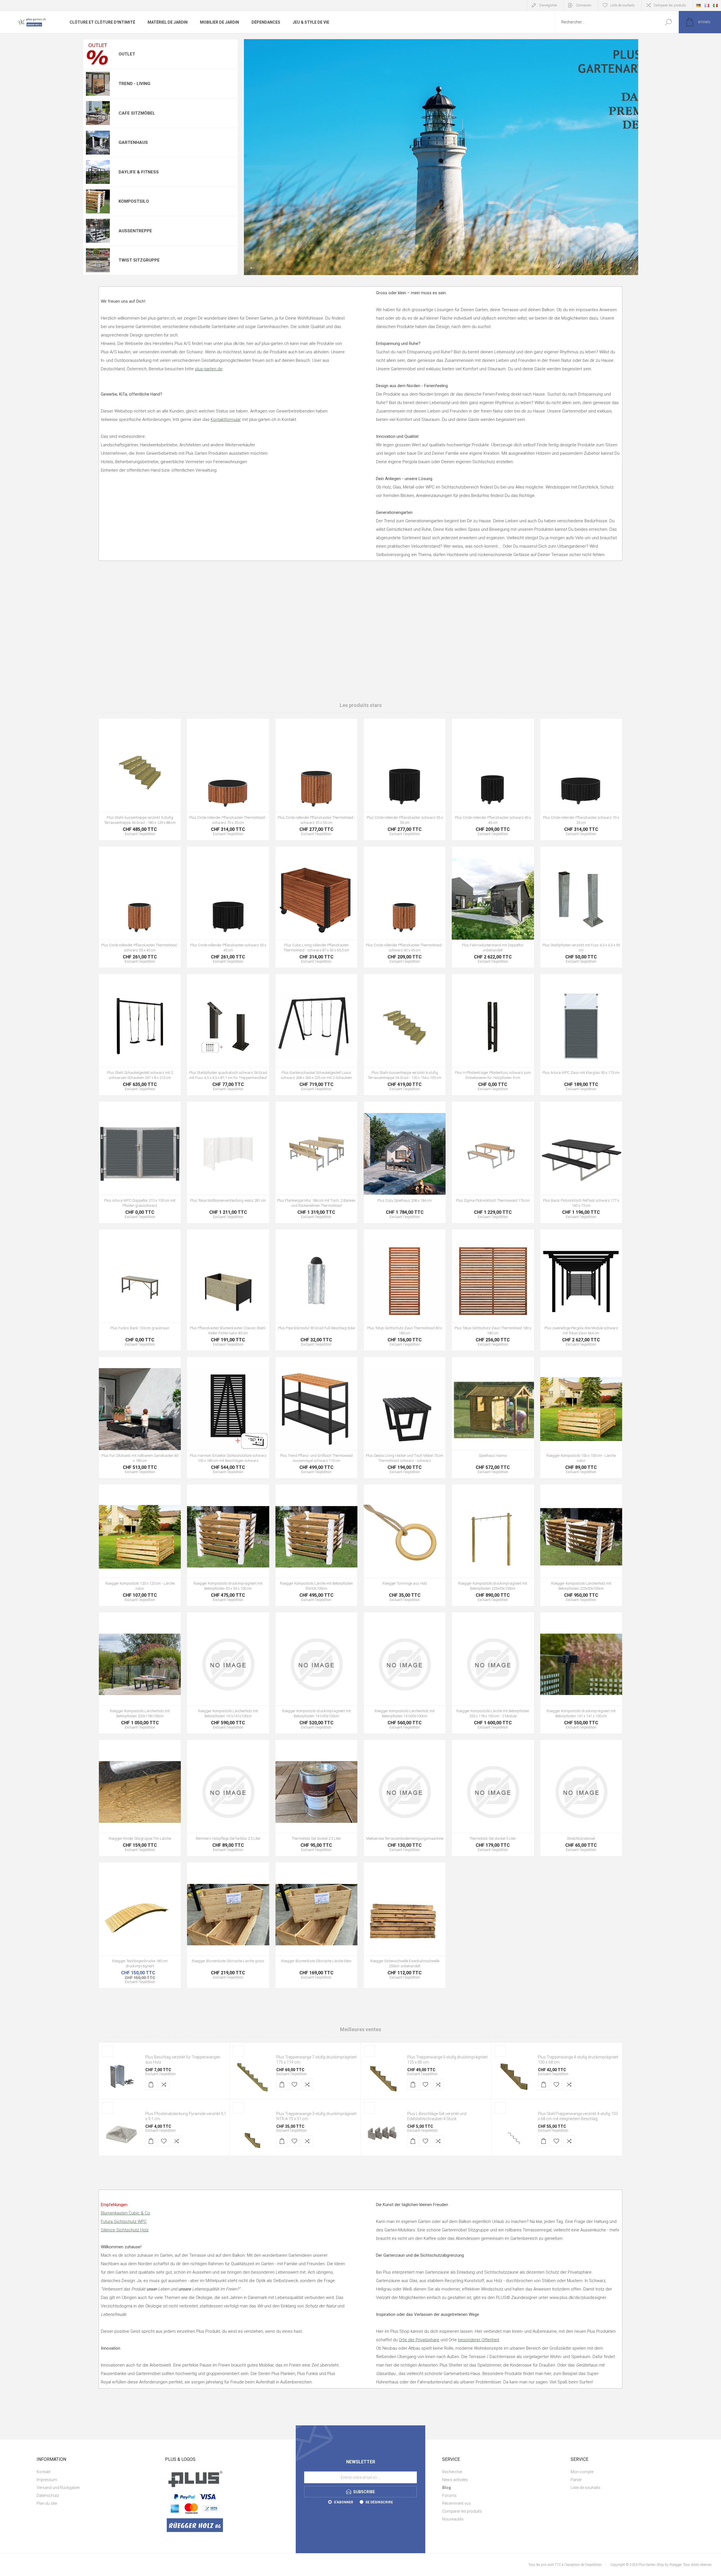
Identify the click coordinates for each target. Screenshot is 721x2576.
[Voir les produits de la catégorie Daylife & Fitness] (98, 172)
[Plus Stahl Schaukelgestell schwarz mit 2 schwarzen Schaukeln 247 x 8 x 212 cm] (140, 1035)
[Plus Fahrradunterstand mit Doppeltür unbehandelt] (493, 907)
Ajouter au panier (127, 787)
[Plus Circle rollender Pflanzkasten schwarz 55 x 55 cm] (405, 779)
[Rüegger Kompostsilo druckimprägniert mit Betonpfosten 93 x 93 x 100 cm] (228, 1545)
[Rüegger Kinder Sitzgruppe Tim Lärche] (140, 1798)
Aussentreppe (135, 231)
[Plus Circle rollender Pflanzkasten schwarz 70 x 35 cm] (581, 779)
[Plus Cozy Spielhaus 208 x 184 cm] (405, 1162)
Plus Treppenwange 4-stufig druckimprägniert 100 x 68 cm (578, 2060)
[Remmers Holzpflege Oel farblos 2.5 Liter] (228, 1798)
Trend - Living (134, 84)
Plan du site (47, 2503)
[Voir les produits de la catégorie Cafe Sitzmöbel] (98, 113)
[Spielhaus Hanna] (493, 1418)
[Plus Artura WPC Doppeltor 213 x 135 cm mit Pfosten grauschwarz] (140, 1162)
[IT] (715, 5)
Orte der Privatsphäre (419, 2340)
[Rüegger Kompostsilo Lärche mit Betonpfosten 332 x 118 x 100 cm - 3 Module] (493, 1673)
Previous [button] (252, 268)
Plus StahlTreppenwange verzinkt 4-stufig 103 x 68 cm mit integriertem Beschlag (578, 2116)
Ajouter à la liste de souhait (157, 787)
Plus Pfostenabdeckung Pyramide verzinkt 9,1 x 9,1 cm (186, 2116)
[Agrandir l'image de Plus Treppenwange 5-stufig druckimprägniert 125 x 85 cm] (383, 2077)
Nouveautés (453, 2519)
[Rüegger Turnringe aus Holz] (405, 1545)
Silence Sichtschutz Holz (125, 2230)
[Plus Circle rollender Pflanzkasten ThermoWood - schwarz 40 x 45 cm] (405, 907)
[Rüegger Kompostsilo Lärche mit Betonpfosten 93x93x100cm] (316, 1545)
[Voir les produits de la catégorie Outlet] (98, 54)
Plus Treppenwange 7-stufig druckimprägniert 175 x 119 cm (316, 2060)
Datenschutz (48, 2495)
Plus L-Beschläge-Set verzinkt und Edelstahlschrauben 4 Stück (437, 2116)
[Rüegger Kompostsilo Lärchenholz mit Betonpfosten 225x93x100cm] (581, 1545)
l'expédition (167, 2074)
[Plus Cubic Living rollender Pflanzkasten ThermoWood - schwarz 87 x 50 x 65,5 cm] (316, 907)
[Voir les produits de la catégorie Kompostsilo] (98, 202)
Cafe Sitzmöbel (137, 113)
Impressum (47, 2480)
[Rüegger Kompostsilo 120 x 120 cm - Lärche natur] (140, 1545)
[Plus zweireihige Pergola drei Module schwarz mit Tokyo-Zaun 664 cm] (581, 1290)
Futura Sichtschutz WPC (124, 2222)
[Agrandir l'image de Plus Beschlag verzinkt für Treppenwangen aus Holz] (121, 2077)
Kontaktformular (226, 420)
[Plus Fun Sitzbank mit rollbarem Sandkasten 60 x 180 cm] (140, 1418)
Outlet (127, 54)
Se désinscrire (379, 2502)
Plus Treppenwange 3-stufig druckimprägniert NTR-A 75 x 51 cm (316, 2116)
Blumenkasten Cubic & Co (125, 2213)
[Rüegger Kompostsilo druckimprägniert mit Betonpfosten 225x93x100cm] (493, 1545)
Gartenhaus (133, 142)
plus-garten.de (209, 369)
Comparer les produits (670, 5)
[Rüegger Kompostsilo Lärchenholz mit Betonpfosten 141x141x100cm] (228, 1673)
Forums (449, 2495)
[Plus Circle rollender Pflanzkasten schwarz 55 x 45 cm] (228, 907)
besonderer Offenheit (479, 2340)
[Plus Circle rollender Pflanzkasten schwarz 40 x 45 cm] (493, 779)
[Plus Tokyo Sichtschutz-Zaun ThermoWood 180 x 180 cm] (493, 1290)
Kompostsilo (134, 201)
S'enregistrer (548, 5)
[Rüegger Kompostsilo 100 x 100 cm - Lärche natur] (581, 1418)
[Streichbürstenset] (581, 1798)
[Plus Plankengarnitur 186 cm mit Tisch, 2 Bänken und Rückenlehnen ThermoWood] (316, 1162)
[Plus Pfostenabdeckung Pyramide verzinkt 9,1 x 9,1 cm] (121, 2133)
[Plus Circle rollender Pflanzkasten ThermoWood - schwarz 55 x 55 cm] (316, 779)
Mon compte (582, 2472)
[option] (441, 157)
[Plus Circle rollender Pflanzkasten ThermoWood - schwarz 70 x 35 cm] (228, 779)
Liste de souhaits (586, 2488)
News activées (455, 2480)
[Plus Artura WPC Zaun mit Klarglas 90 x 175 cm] (581, 1035)
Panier (576, 2480)
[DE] (698, 5)
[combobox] (606, 22)
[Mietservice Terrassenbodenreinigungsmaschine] (405, 1798)
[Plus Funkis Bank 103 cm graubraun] (140, 1290)
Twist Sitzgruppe (139, 260)
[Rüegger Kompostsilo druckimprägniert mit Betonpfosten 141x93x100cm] (316, 1673)
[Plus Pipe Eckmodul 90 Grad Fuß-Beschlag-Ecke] (316, 1290)
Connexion (584, 5)
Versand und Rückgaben (58, 2488)
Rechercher (668, 22)
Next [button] (630, 268)
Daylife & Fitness (139, 172)
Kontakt (44, 2472)
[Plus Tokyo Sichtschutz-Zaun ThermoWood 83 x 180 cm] (405, 1290)
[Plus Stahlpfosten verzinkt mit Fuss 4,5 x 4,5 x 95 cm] (581, 907)
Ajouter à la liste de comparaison (170, 787)
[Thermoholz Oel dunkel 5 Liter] (493, 1798)
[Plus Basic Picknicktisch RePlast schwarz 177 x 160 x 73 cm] (581, 1162)
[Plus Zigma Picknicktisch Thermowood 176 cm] (493, 1162)
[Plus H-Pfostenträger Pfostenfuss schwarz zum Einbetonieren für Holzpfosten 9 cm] (493, 1035)
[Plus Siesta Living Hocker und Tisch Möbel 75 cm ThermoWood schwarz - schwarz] (405, 1418)
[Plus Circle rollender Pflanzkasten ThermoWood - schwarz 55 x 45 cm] (140, 907)
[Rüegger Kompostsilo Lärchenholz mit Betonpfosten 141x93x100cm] (405, 1673)
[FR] (707, 5)
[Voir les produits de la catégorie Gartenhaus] (98, 143)
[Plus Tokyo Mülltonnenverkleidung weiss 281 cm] (228, 1162)
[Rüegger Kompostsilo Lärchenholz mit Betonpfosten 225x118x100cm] (140, 1673)
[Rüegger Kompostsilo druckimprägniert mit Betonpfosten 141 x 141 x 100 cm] (581, 1673)
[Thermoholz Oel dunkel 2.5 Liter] (316, 1798)
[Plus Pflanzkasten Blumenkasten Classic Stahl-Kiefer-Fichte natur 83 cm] (228, 1290)
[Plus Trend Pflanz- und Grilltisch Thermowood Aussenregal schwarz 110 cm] (316, 1418)
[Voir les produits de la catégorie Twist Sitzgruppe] (98, 260)
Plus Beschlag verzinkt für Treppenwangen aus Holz (183, 2060)
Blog (447, 2488)
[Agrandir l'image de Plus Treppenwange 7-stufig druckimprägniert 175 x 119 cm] (252, 2077)
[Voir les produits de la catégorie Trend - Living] (98, 84)
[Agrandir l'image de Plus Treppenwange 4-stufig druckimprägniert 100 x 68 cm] (514, 2077)
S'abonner (343, 2502)
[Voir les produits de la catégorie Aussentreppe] (98, 231)
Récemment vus (457, 2503)
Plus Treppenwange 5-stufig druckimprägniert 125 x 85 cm (447, 2060)
